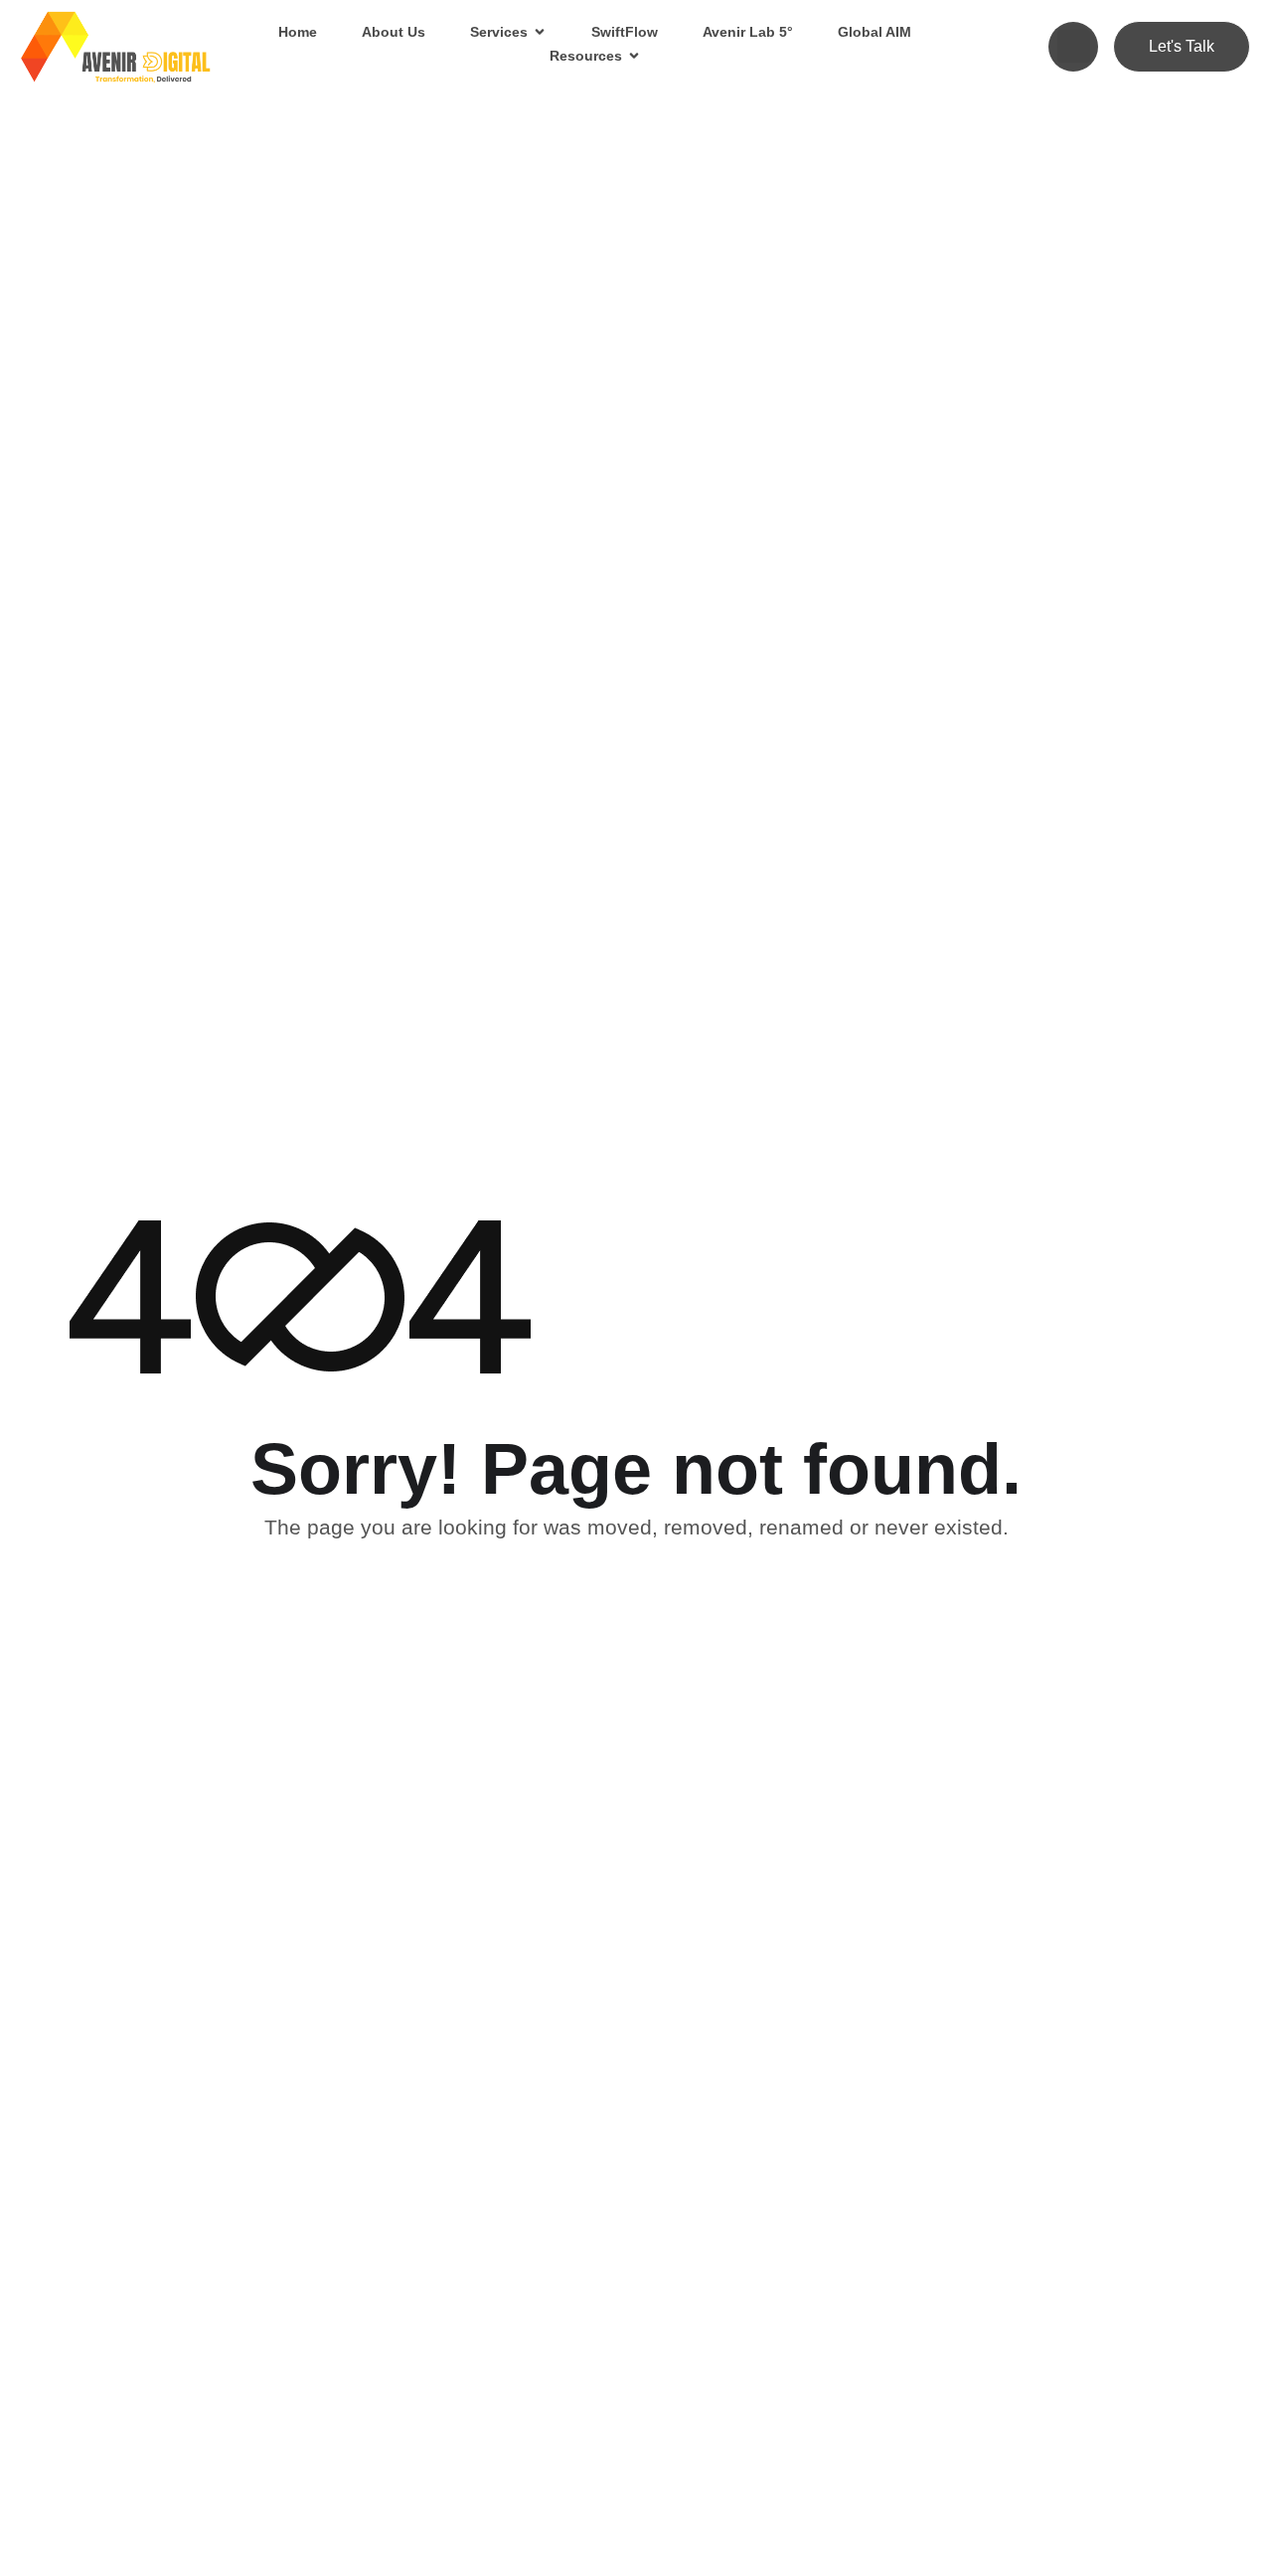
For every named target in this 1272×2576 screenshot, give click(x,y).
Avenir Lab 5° (748, 32)
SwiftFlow (625, 32)
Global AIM (874, 32)
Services (499, 32)
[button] (1074, 46)
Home (298, 32)
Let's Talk (1182, 46)
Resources (586, 56)
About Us (394, 32)
